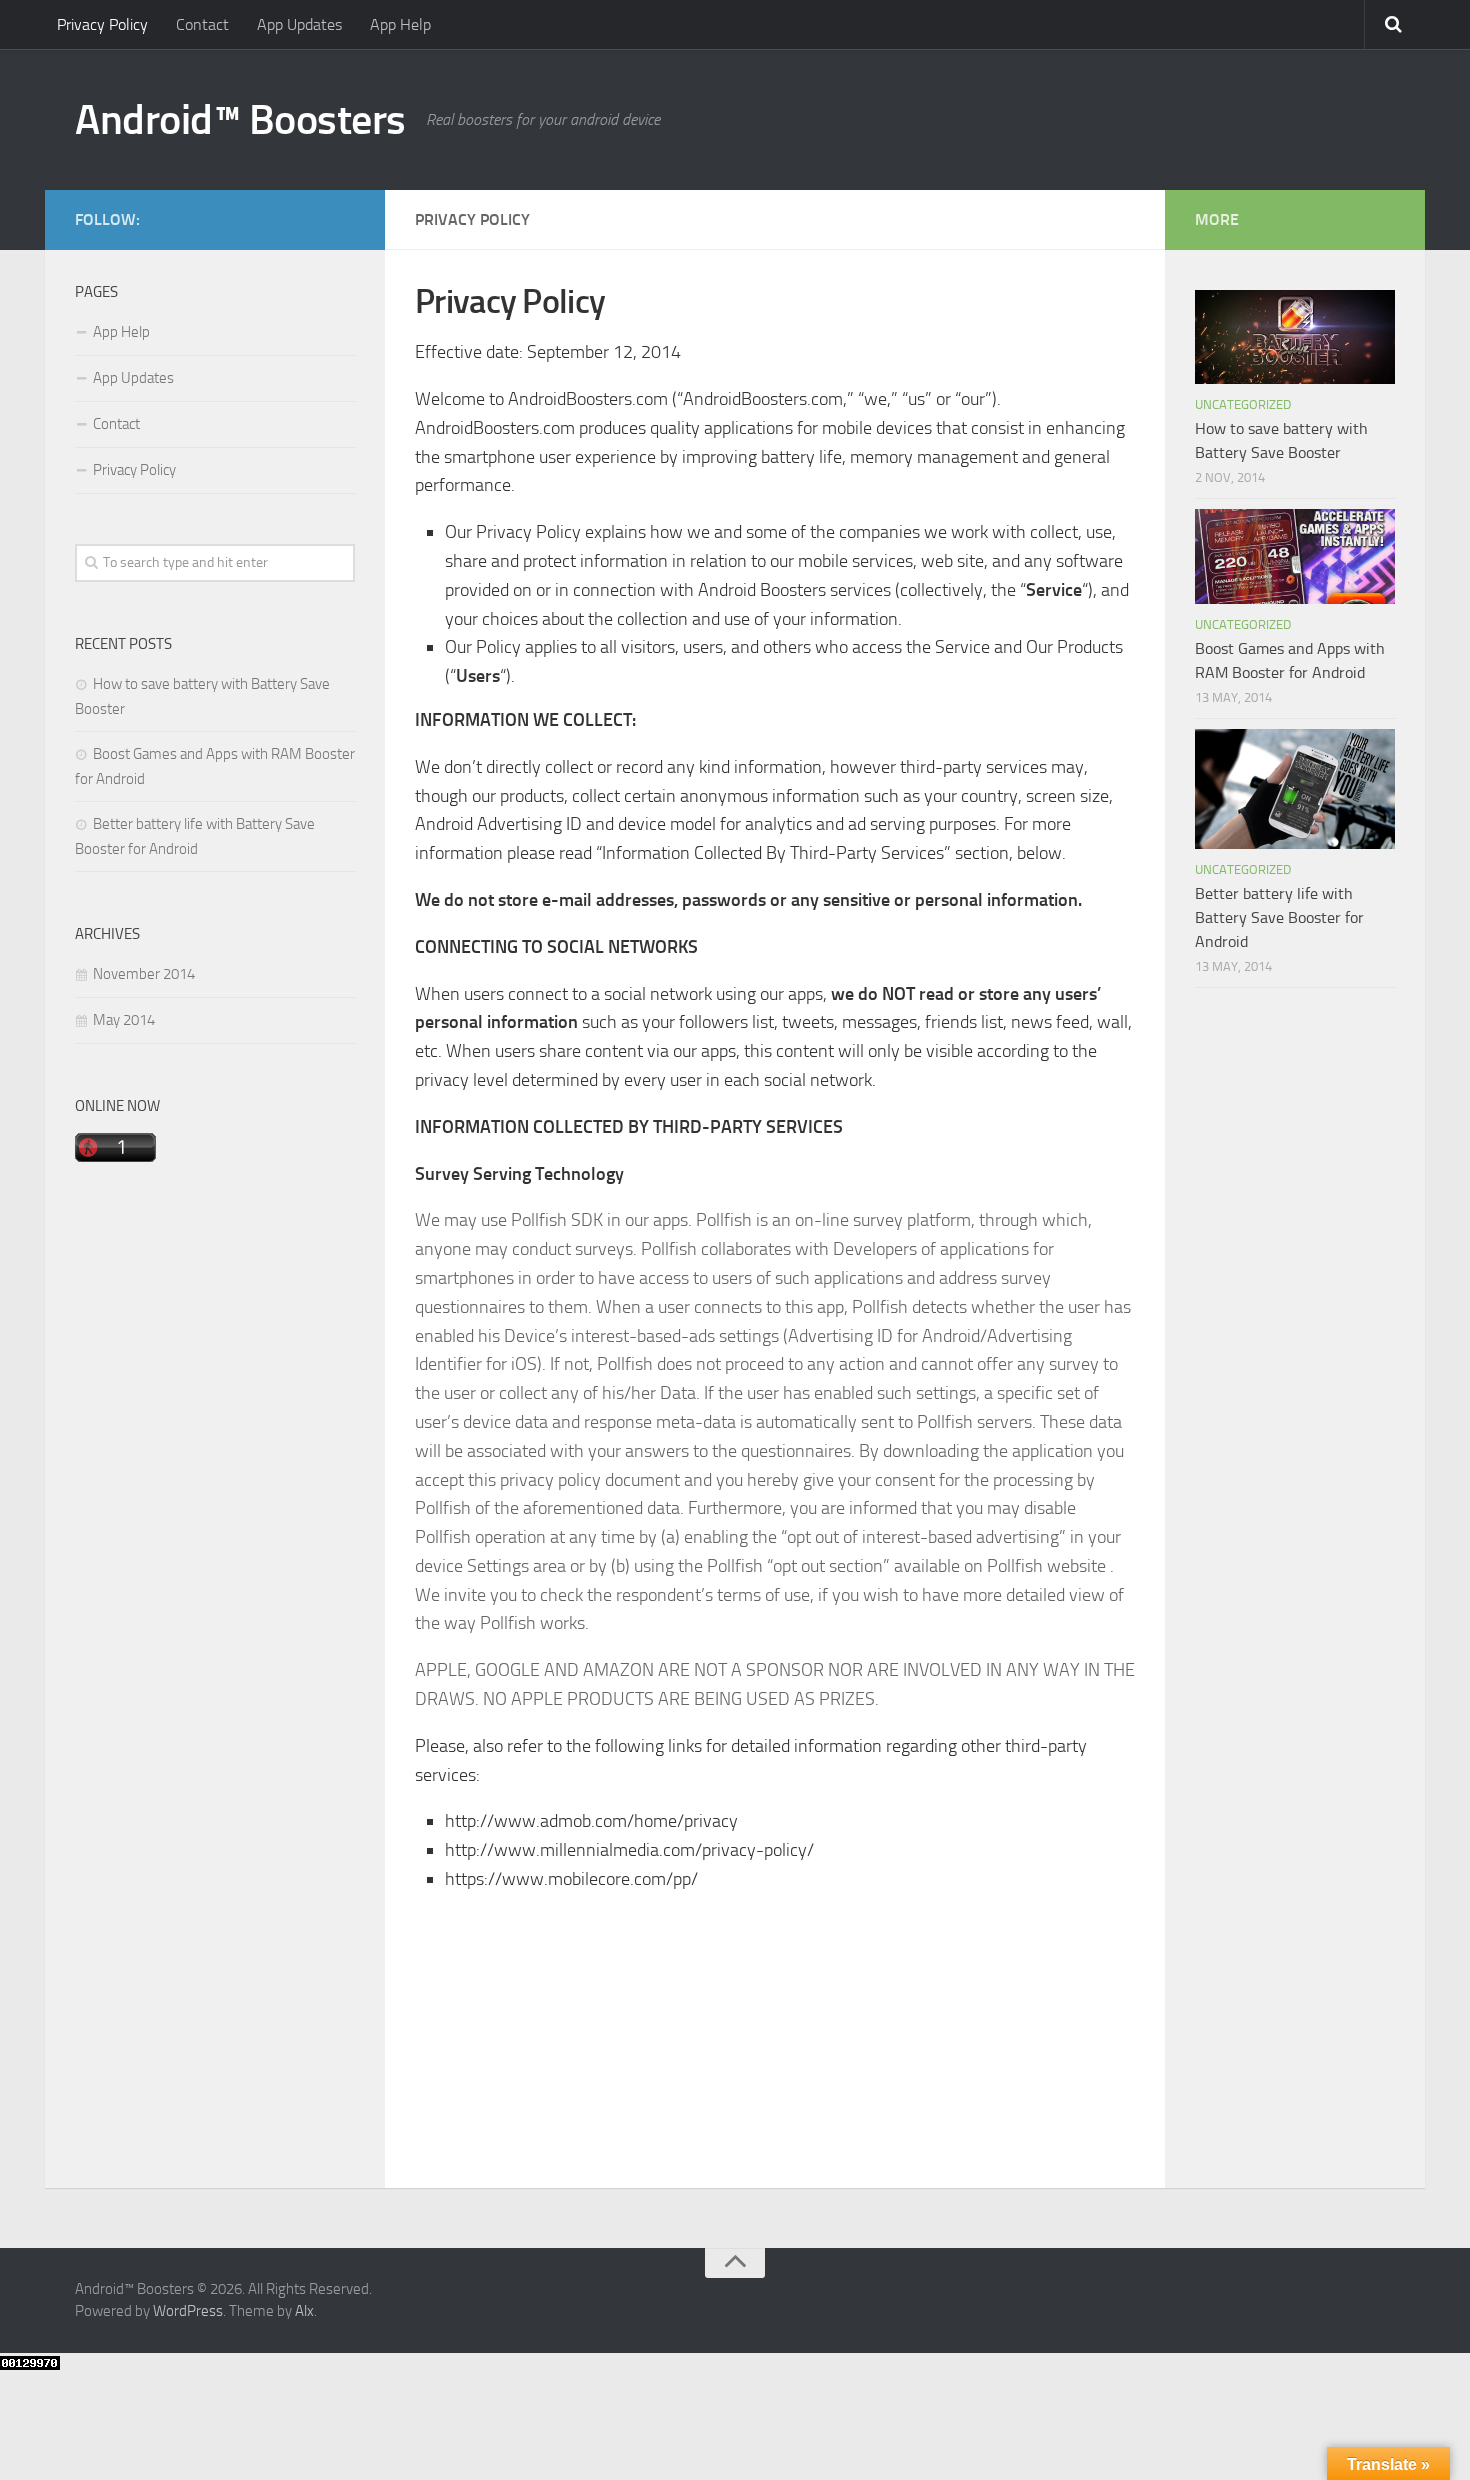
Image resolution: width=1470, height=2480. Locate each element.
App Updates (299, 24)
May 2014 (124, 1020)
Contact (202, 24)
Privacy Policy (102, 24)
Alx (304, 2311)
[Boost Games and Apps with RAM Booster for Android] (1295, 556)
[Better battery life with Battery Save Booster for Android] (1295, 789)
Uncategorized (1243, 404)
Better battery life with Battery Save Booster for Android (1279, 917)
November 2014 (144, 974)
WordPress (188, 2311)
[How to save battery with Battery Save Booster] (1295, 337)
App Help (400, 24)
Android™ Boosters (240, 120)
